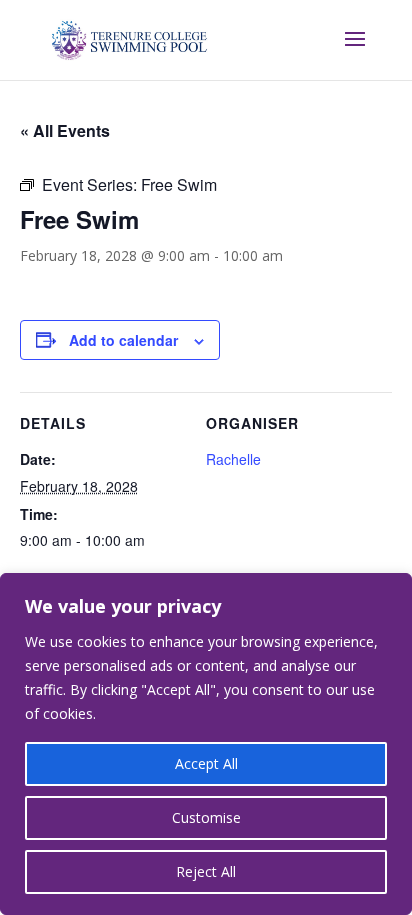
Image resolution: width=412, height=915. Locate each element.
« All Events (65, 130)
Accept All (206, 763)
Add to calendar (123, 340)
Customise (206, 817)
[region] (206, 744)
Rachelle (233, 459)
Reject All (206, 871)
